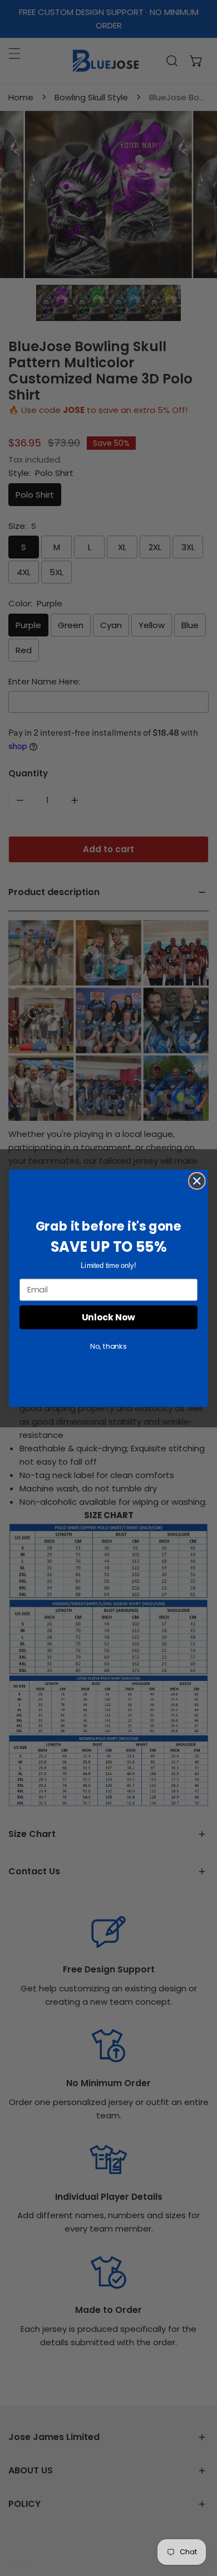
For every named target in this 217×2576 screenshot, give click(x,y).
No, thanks (108, 1346)
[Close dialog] (197, 1180)
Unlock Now (108, 1317)
